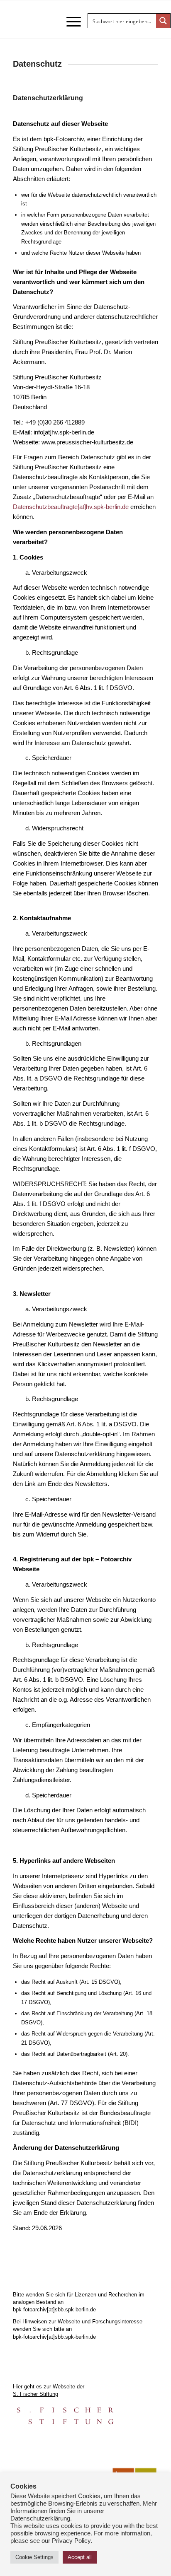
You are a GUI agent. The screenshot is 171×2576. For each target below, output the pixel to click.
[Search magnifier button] (163, 21)
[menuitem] (70, 22)
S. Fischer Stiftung (35, 2394)
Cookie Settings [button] (34, 2557)
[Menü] (70, 22)
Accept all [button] (80, 2557)
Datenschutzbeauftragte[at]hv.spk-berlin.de (71, 507)
